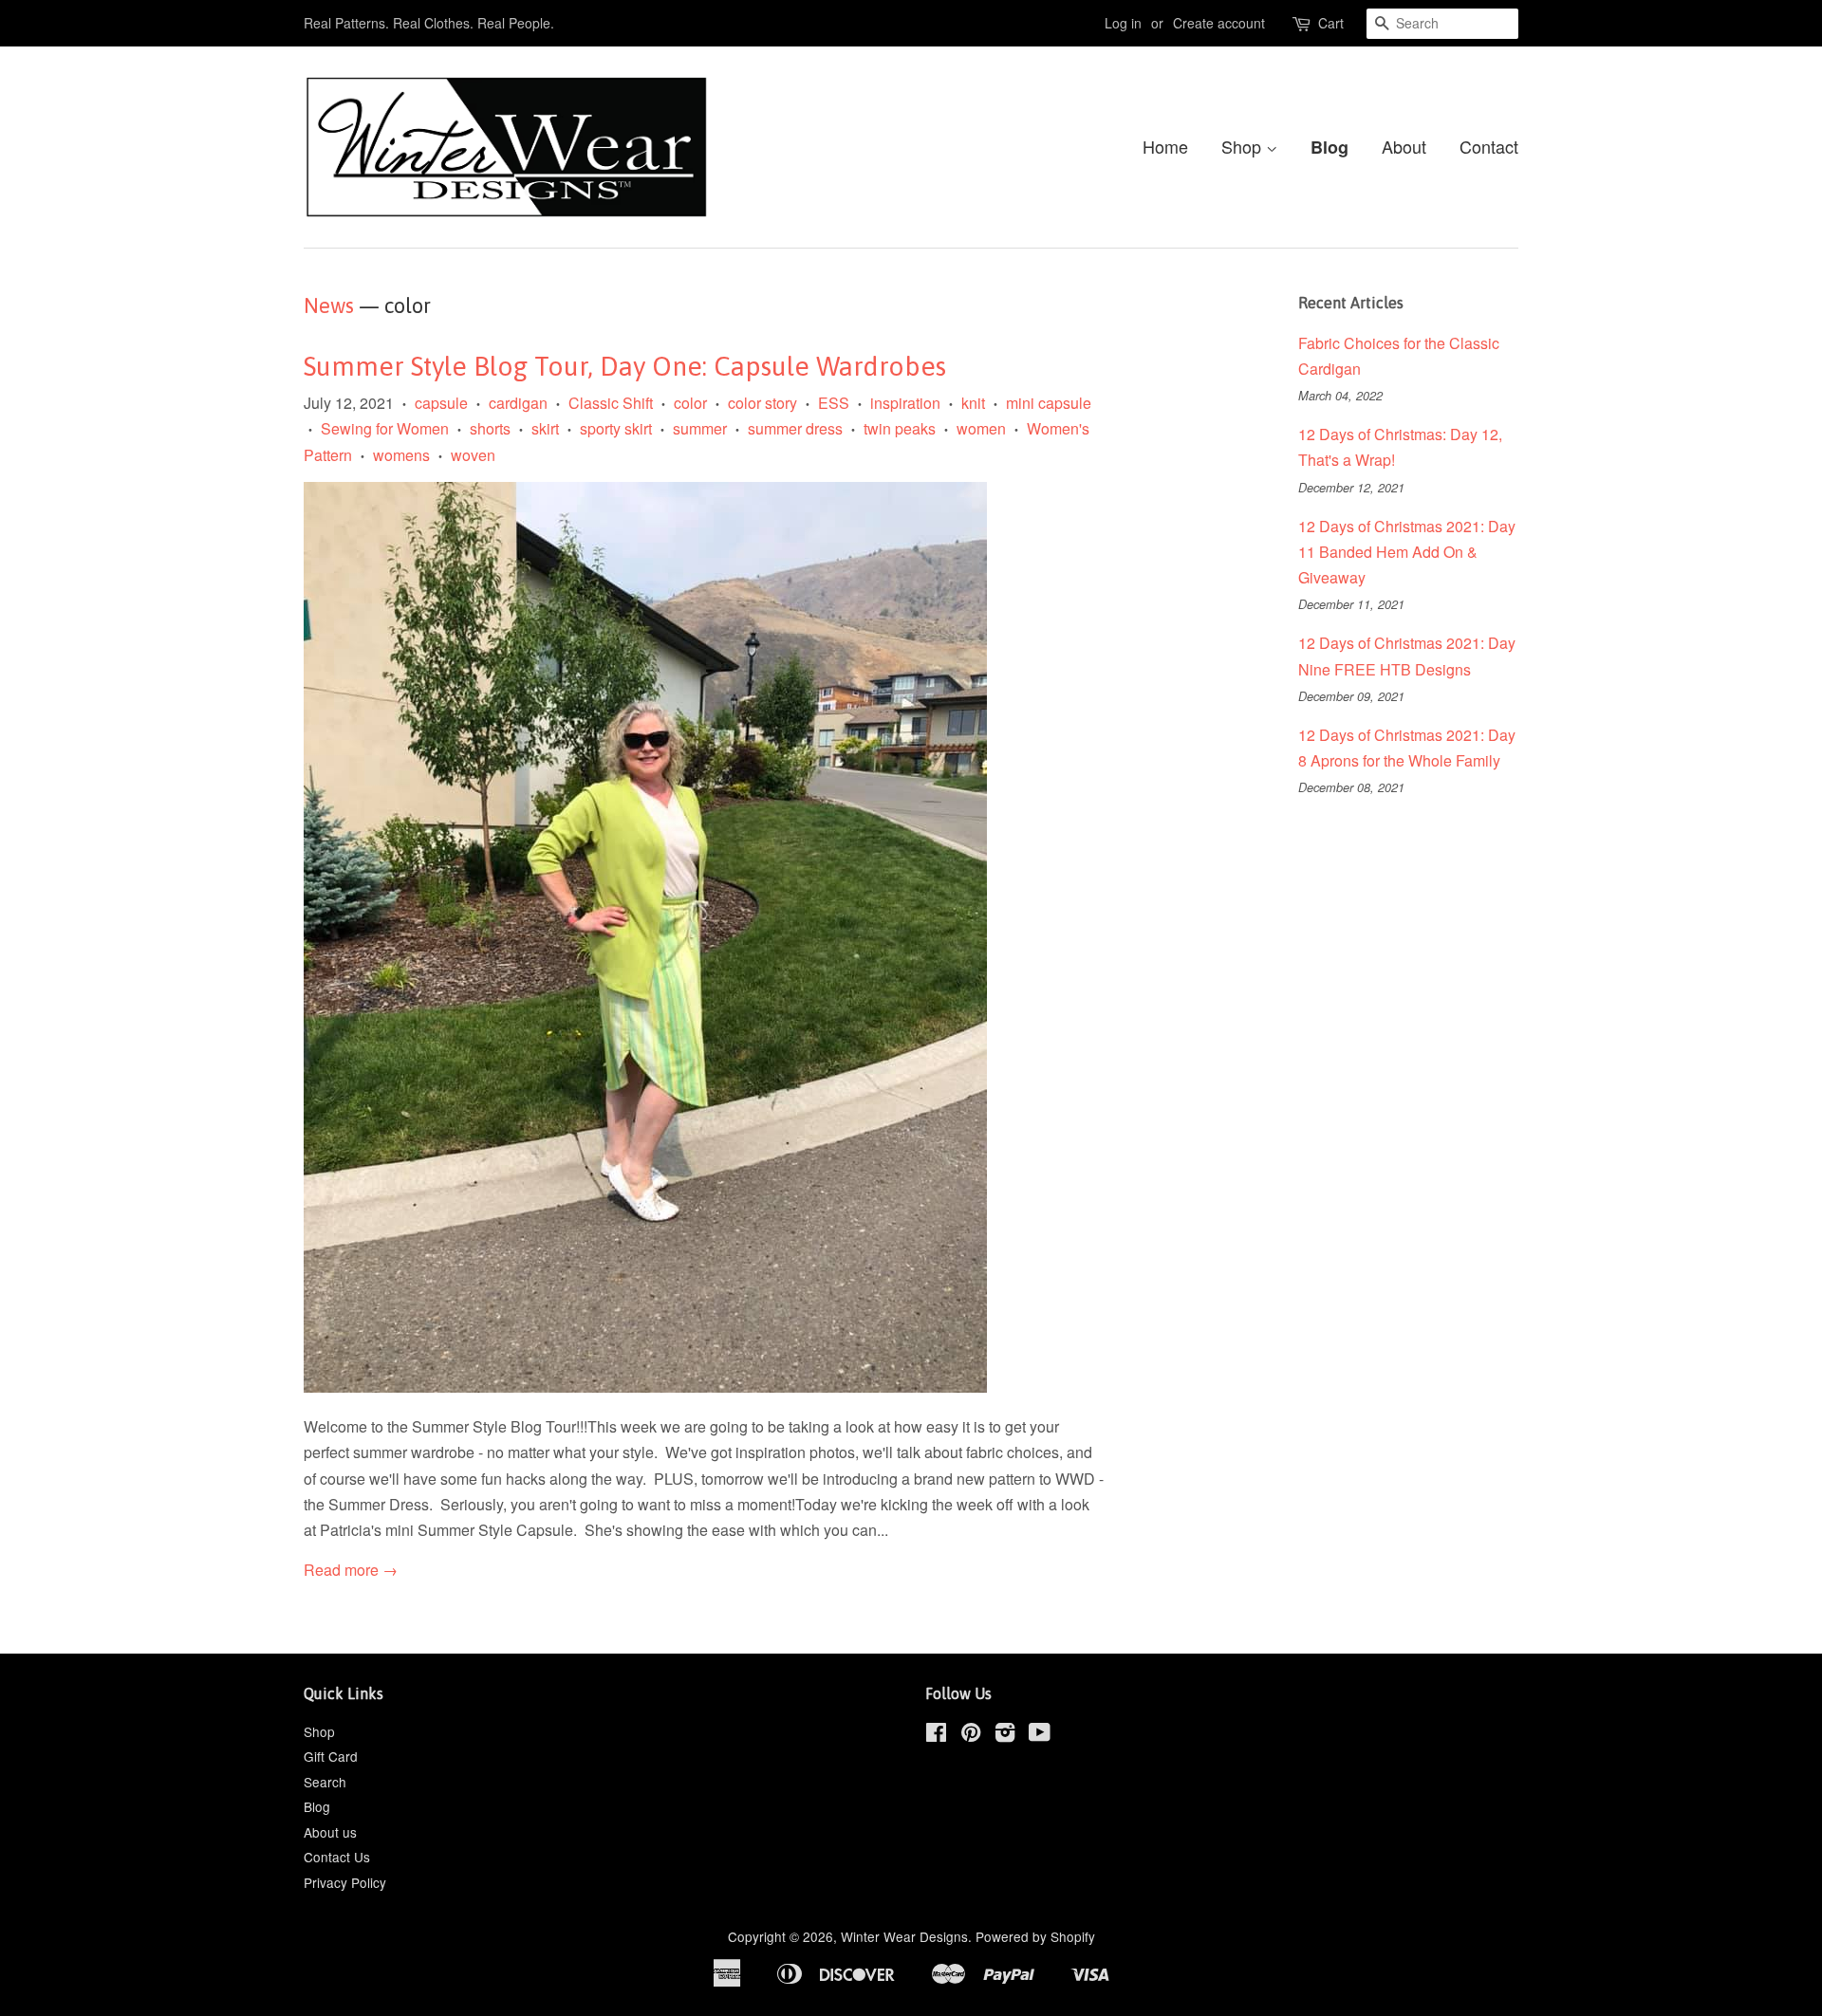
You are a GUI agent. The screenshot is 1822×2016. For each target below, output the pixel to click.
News (329, 305)
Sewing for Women (385, 428)
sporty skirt (616, 428)
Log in (1123, 23)
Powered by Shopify (1035, 1936)
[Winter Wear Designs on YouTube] (1040, 1735)
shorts (490, 428)
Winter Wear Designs (904, 1936)
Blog (1329, 147)
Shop (1244, 146)
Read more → (351, 1570)
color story (762, 403)
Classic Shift (611, 403)
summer (700, 428)
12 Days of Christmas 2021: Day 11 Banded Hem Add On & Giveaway (1407, 552)
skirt (545, 428)
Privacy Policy (345, 1882)
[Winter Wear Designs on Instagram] (1005, 1735)
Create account (1219, 23)
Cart (1331, 23)
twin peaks (900, 428)
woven (473, 455)
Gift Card (331, 1756)
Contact (1489, 146)
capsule (441, 403)
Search (325, 1782)
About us (330, 1832)
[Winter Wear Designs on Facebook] (936, 1735)
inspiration (905, 403)
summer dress (795, 428)
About (1404, 146)
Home (1165, 146)
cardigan (518, 403)
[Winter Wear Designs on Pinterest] (971, 1735)
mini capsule (1049, 403)
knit (973, 403)
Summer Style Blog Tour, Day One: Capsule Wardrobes (625, 366)
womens (401, 455)
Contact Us (337, 1857)
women (981, 428)
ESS (834, 403)
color (690, 403)
